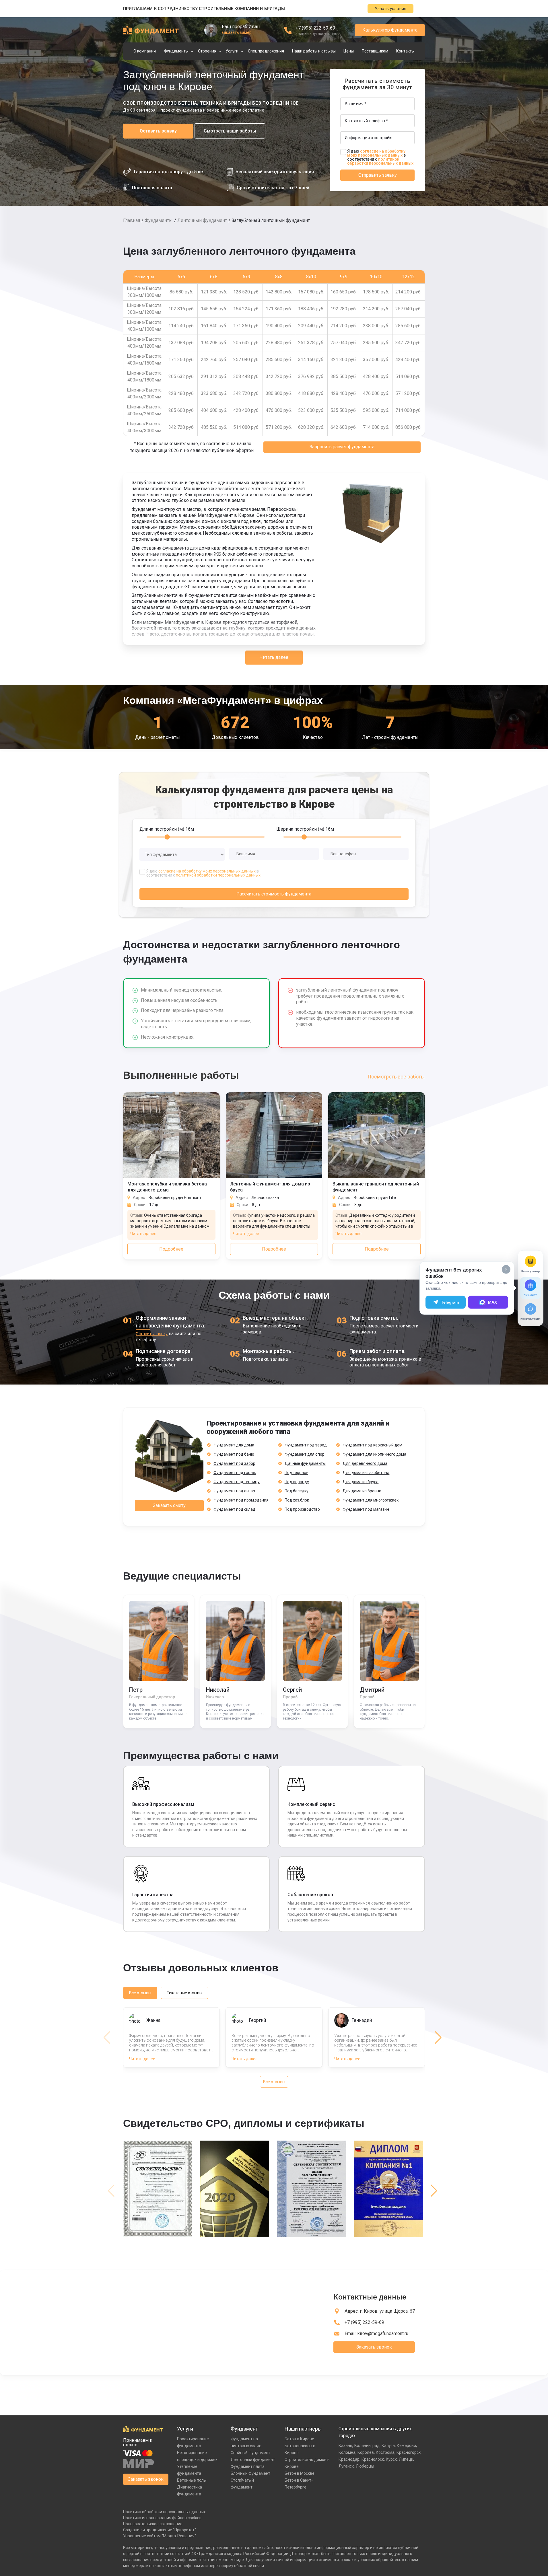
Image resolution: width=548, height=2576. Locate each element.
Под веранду (297, 1482)
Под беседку (297, 1491)
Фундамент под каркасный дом (372, 1445)
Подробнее (171, 1249)
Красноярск (373, 2459)
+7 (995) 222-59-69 (315, 28)
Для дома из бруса (361, 1482)
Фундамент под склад (234, 1509)
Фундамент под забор (234, 1463)
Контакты (405, 51)
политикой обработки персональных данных (380, 161)
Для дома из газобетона (366, 1473)
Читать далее (274, 657)
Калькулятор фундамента (390, 30)
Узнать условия (390, 9)
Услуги (232, 51)
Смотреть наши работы (230, 131)
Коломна (347, 2452)
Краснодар (349, 2459)
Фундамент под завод (306, 1445)
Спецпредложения (266, 51)
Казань (345, 2445)
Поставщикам (375, 51)
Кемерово (406, 2445)
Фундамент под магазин (366, 1509)
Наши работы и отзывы (314, 51)
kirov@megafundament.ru (383, 2333)
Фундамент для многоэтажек (371, 1500)
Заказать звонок (374, 2347)
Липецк (406, 2459)
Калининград (367, 2445)
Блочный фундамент (250, 2473)
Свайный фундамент (250, 2453)
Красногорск (409, 2452)
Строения (207, 51)
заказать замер (237, 32)
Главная (132, 220)
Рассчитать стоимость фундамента (274, 894)
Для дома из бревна (362, 1491)
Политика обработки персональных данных (164, 2512)
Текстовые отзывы (184, 1993)
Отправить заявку (378, 175)
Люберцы (365, 2466)
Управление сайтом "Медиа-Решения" (160, 2536)
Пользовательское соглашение (153, 2524)
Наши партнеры (303, 2429)
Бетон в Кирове (299, 2439)
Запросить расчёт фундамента (342, 447)
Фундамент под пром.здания (241, 1500)
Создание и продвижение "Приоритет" (160, 2530)
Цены (349, 51)
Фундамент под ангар (234, 1491)
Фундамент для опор (305, 1454)
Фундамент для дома (234, 1445)
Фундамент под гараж (235, 1473)
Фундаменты (176, 51)
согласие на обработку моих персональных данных (376, 153)
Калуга (388, 2445)
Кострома (385, 2452)
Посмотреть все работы (396, 1077)
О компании (145, 51)
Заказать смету (169, 1505)
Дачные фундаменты (305, 1463)
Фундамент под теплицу (237, 1482)
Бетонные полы (192, 2480)
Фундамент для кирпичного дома (374, 1454)
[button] (438, 2038)
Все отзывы (140, 1993)
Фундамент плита (248, 2466)
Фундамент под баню (234, 1454)
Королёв (366, 2452)
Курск (391, 2459)
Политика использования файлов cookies (162, 2518)
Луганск (346, 2466)
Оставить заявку (158, 131)
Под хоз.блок (297, 1500)
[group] (159, 2191)
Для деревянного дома (365, 1463)
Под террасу (296, 1473)
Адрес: (380, 2311)
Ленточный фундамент (202, 220)
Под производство (302, 1509)
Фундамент (244, 2429)
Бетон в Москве (300, 2473)
